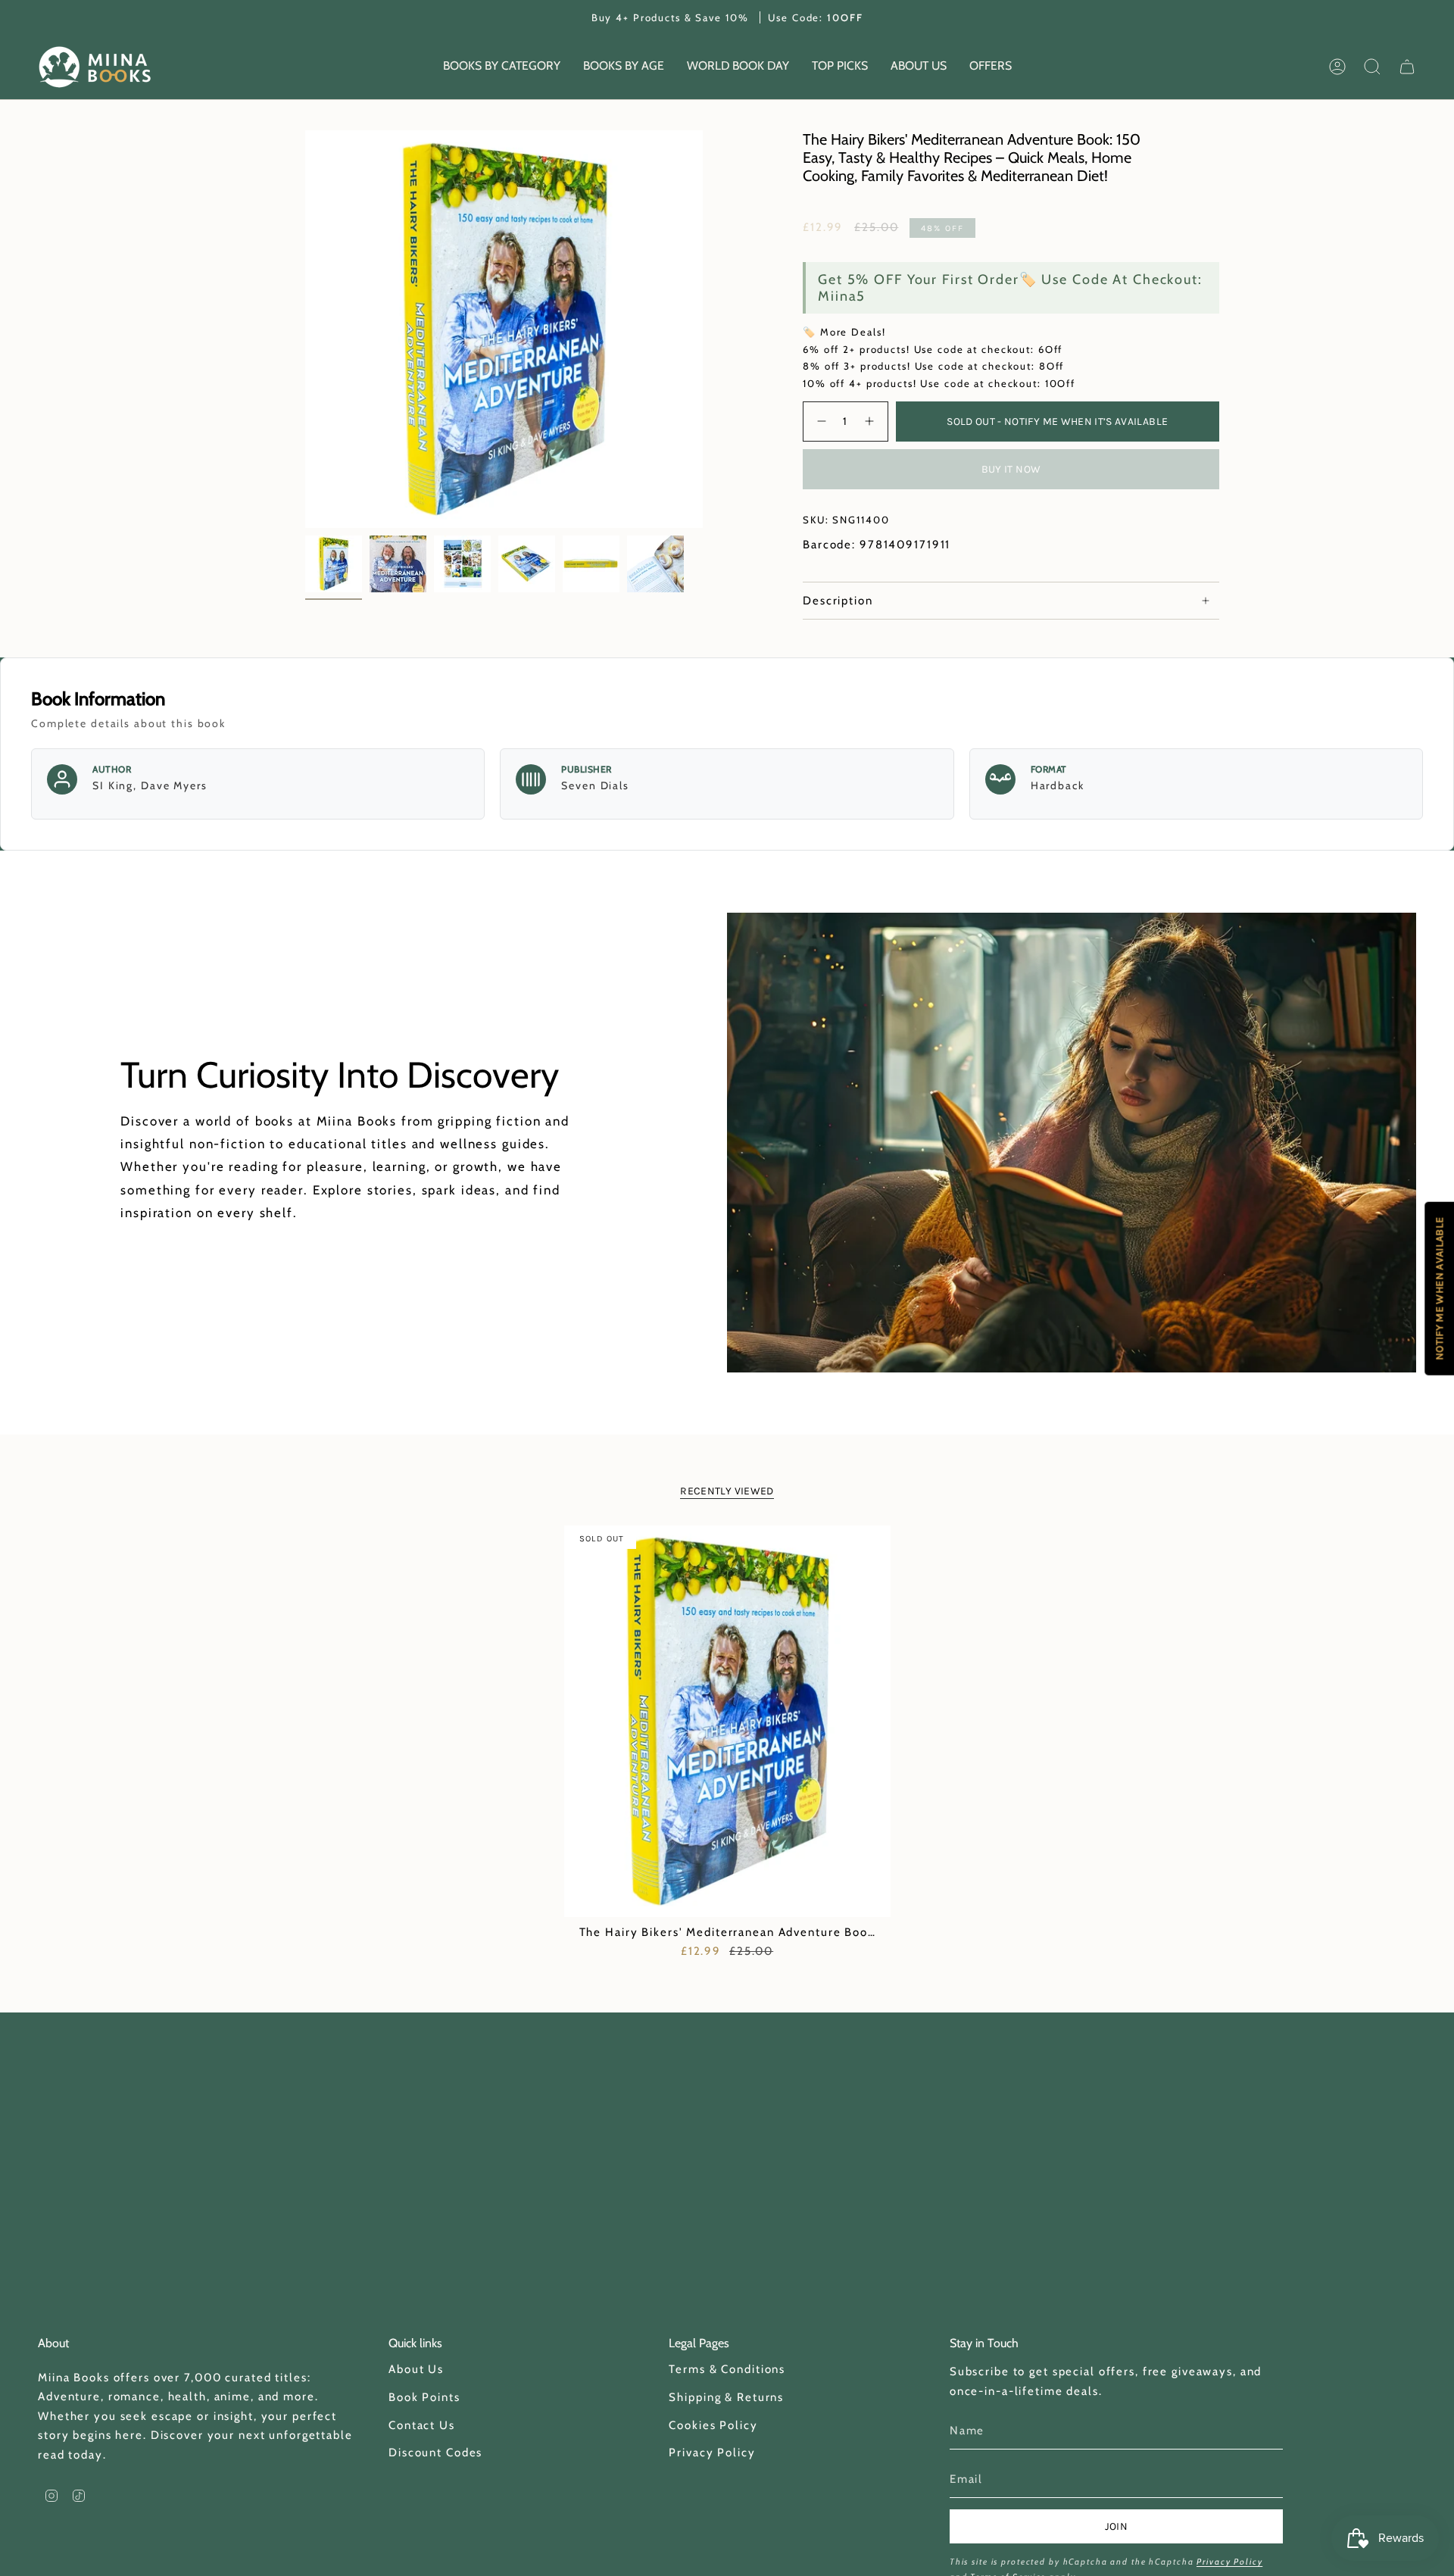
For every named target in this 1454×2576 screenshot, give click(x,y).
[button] (502, 67)
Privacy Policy (712, 2453)
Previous (305, 329)
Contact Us (422, 2425)
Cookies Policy (713, 2425)
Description (838, 601)
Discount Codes (435, 2453)
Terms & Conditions (727, 2369)
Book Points (424, 2397)
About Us (416, 2369)
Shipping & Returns (726, 2397)
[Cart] (1407, 67)
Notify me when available (1439, 1288)
